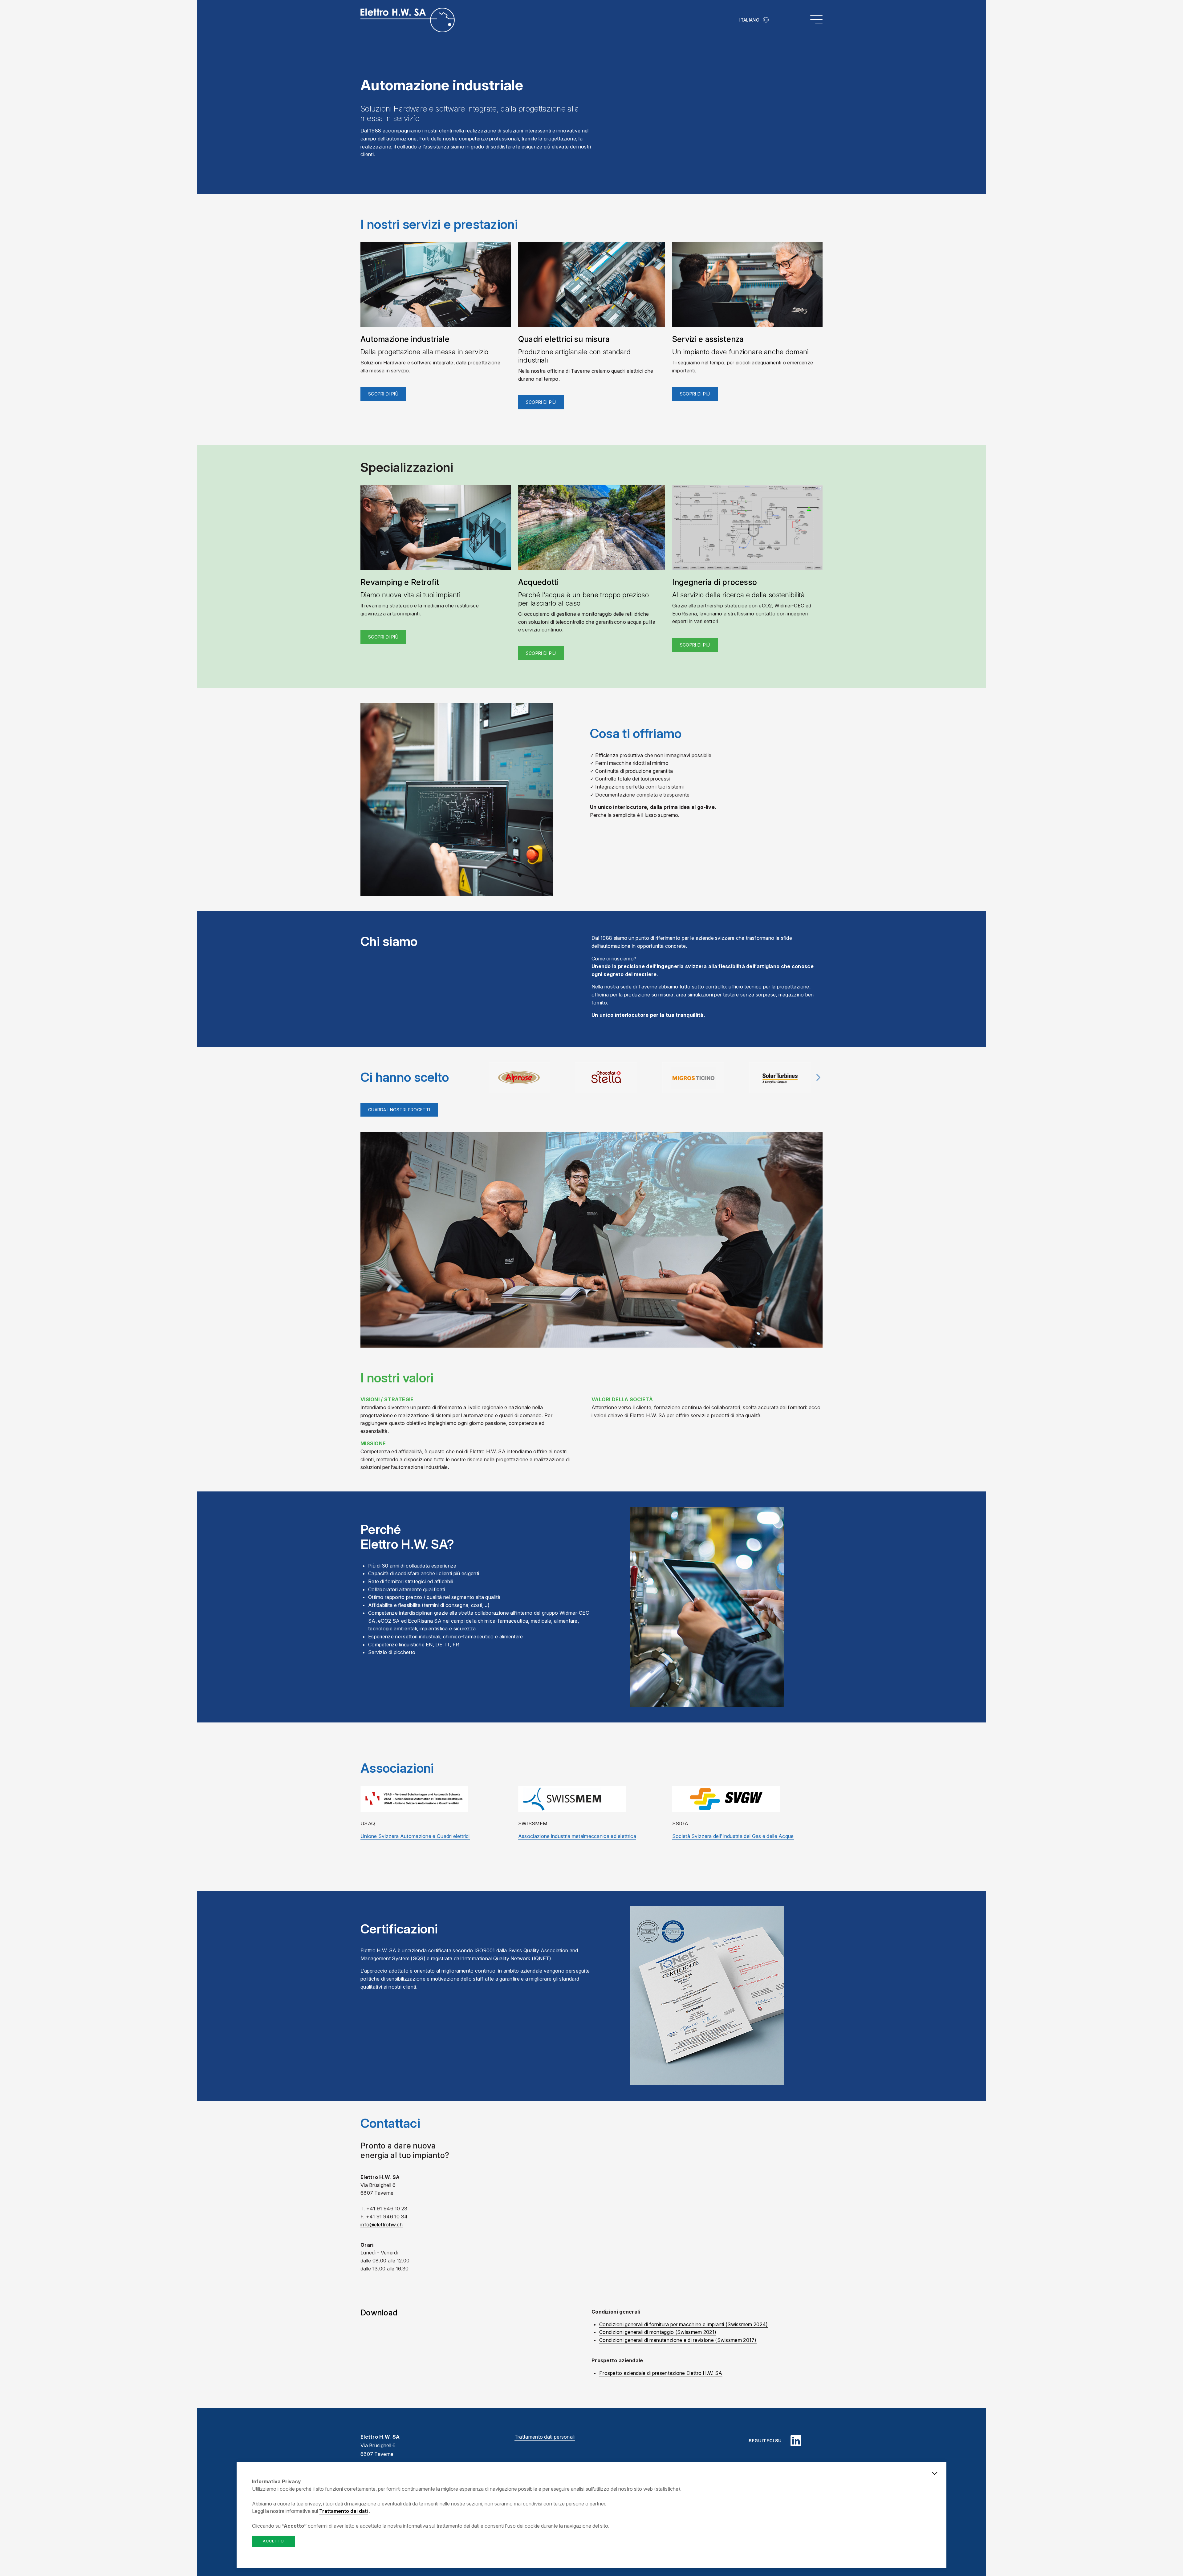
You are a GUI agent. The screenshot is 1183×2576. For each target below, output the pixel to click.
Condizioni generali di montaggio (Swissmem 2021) (658, 2332)
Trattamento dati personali (545, 2437)
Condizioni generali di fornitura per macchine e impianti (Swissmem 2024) (684, 2324)
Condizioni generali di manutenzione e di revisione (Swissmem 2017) (678, 2340)
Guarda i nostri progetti (399, 1110)
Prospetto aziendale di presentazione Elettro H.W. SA (661, 2373)
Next (818, 1081)
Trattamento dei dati (344, 2511)
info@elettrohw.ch (382, 2225)
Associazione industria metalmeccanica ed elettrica (577, 1836)
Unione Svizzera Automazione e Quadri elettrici (415, 1836)
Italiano (749, 20)
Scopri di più (383, 394)
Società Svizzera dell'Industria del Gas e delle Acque (733, 1836)
